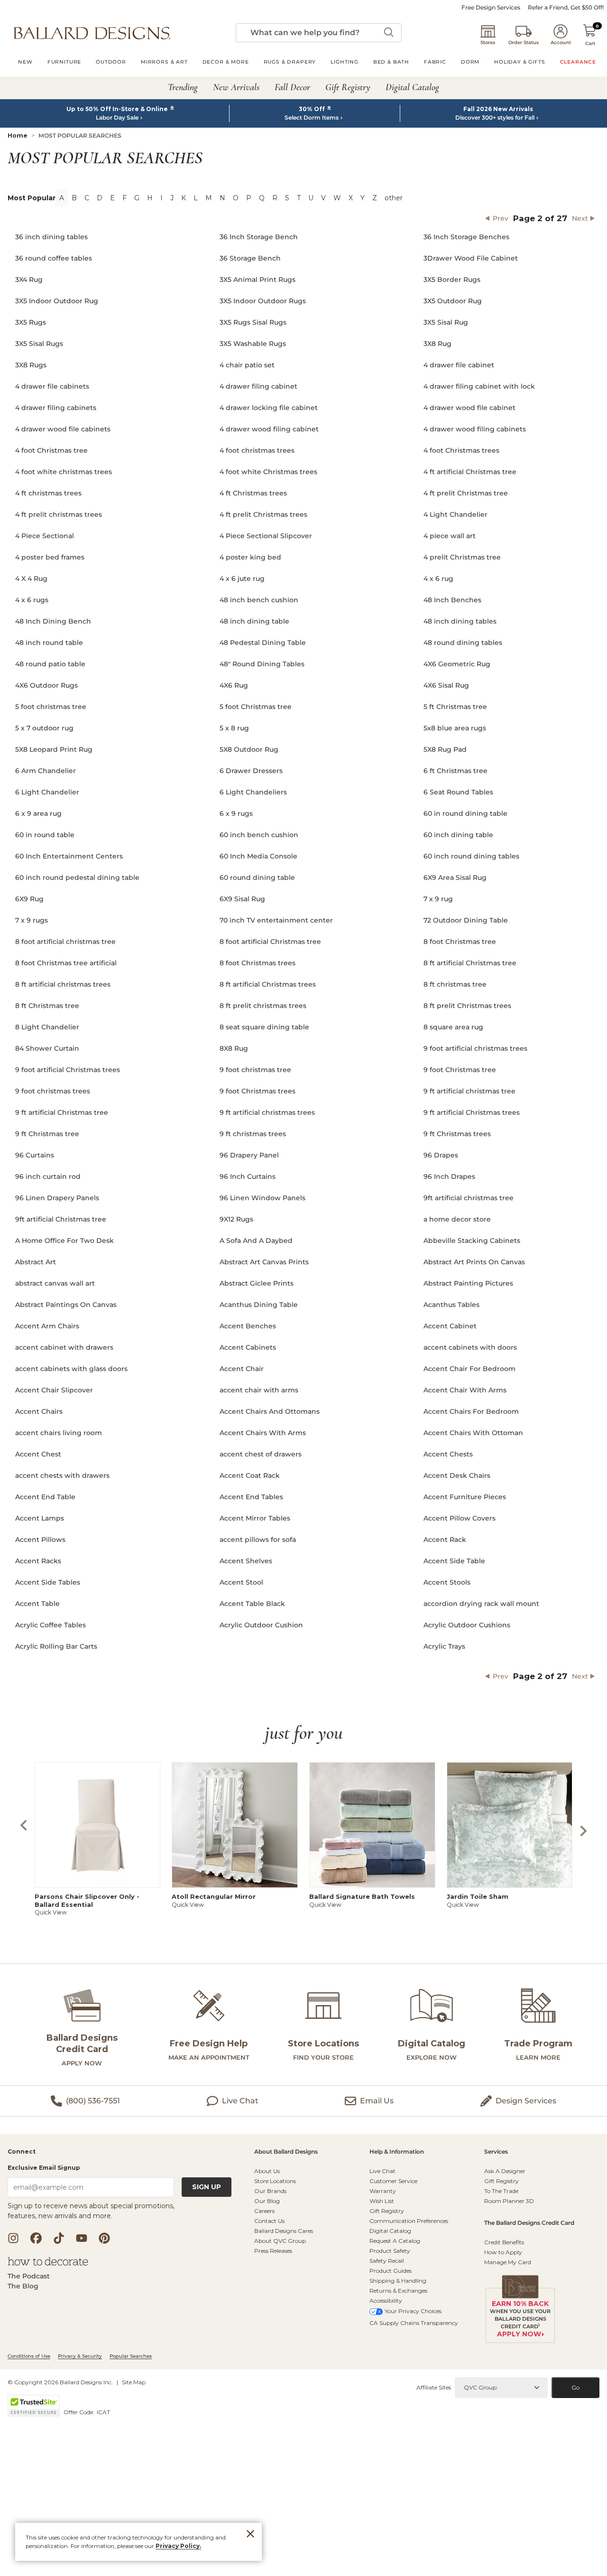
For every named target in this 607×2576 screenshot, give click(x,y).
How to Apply (503, 2252)
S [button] (287, 198)
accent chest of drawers (261, 1454)
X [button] (351, 198)
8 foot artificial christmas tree (65, 942)
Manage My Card (508, 2262)
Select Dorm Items (312, 118)
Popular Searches (131, 2356)
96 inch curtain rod (48, 1176)
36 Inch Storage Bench (259, 237)
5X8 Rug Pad (445, 749)
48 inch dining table (254, 621)
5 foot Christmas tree (256, 707)
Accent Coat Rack (250, 1475)
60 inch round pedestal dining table (77, 877)
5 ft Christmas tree (455, 707)
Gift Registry (387, 2211)
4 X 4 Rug (31, 579)
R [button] (275, 198)
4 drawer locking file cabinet (269, 408)
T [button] (299, 198)
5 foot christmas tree (51, 707)
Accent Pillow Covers (460, 1518)
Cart (590, 43)
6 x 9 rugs (236, 813)
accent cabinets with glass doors (71, 1369)
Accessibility (386, 2301)
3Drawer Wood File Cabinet (471, 258)
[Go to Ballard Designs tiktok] (59, 2238)
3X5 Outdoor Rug (453, 301)
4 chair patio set (247, 365)
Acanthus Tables (451, 1305)
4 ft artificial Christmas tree (470, 472)
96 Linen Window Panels (262, 1198)
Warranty (383, 2191)
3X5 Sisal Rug (446, 322)
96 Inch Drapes (449, 1176)
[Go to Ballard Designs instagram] (13, 2238)
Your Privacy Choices (413, 2311)
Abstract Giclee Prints (257, 1283)
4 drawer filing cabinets (56, 408)
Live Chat (382, 2171)
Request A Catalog (395, 2241)
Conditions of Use (29, 2356)
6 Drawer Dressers (251, 771)
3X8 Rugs (31, 365)
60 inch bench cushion (259, 835)
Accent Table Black (252, 1604)
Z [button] (375, 198)
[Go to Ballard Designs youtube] (82, 2238)
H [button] (150, 198)
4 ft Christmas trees (253, 493)
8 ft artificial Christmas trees (268, 984)
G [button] (137, 198)
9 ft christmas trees (253, 1134)
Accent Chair (242, 1369)
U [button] (311, 198)
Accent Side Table (454, 1561)
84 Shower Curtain (47, 1048)
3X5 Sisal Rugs (39, 344)
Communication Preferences (409, 2221)
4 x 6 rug (438, 579)
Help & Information (397, 2152)
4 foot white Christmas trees (268, 472)
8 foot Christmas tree (460, 942)
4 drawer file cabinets (52, 386)
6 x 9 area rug (38, 813)
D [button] (100, 198)
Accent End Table (45, 1497)
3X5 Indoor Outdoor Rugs (263, 301)
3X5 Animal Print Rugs (258, 280)
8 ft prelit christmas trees (263, 1006)
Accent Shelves (246, 1561)
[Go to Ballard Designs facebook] (36, 2238)
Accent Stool (241, 1582)
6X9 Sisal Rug (242, 899)
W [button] (337, 198)
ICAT (103, 2412)
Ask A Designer (505, 2171)
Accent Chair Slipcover (54, 1390)
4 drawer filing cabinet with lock (479, 386)
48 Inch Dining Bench (53, 621)
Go (575, 2387)
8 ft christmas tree (455, 984)
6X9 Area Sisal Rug (455, 877)
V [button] (323, 198)
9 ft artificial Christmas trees (472, 1112)
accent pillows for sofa (258, 1540)
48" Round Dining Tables (262, 664)
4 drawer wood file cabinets (63, 429)
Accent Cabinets (248, 1347)
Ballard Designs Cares (284, 2231)
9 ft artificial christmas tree (469, 1091)
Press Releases (273, 2251)
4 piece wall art (450, 536)
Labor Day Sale (117, 118)
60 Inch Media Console (258, 856)
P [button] (249, 198)
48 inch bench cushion (259, 600)
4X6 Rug (234, 685)
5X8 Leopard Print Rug (54, 749)
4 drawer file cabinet (459, 365)
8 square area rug (453, 1027)
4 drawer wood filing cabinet (269, 429)
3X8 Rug (437, 344)
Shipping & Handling (398, 2281)
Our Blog (267, 2201)
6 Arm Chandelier (46, 771)
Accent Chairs (39, 1411)
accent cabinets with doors (470, 1347)
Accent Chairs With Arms (263, 1433)
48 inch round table (49, 643)
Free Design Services (491, 8)
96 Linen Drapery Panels (57, 1198)
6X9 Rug (29, 899)
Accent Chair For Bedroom (469, 1369)
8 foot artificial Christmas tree (270, 942)
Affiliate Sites (434, 2387)
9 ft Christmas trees (457, 1134)
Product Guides (391, 2271)
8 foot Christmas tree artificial (66, 963)
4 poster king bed (250, 557)
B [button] (74, 198)
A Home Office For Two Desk (64, 1241)
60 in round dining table (465, 813)
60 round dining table (257, 877)
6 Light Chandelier (47, 792)
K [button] (184, 198)
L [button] (196, 198)
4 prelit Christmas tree (462, 557)
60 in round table (45, 835)
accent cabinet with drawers (64, 1347)
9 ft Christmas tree (47, 1134)
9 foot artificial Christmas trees (68, 1070)
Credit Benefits (504, 2242)
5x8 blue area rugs (455, 728)
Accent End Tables (251, 1497)
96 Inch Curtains (248, 1176)
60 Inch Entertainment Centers (69, 856)
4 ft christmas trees (48, 493)
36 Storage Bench (250, 258)
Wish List (382, 2201)
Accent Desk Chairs (457, 1475)
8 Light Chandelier (47, 1027)
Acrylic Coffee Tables (51, 1625)
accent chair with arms (259, 1390)
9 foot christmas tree (255, 1070)
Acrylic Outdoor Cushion (261, 1625)
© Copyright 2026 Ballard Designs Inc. (60, 2382)
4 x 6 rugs (32, 600)
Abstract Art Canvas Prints (264, 1262)
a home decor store (457, 1219)
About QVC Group (280, 2241)
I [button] (161, 198)
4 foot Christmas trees (461, 450)
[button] (92, 33)
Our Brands (270, 2191)
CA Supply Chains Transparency (414, 2323)
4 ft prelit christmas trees (59, 514)
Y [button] (363, 198)
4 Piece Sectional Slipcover (266, 536)
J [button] (172, 198)
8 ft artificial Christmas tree (470, 963)
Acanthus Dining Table (259, 1305)
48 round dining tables (463, 643)
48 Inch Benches (452, 600)
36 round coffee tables (54, 258)
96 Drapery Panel (249, 1155)
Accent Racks (38, 1561)
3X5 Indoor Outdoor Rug (57, 301)
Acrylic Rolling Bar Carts (56, 1646)
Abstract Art (36, 1262)
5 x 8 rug (234, 728)
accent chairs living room (59, 1433)
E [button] (112, 198)
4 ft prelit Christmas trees (263, 514)
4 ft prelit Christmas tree (466, 493)
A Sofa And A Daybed (256, 1241)
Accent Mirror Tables (255, 1518)
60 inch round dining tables (471, 856)
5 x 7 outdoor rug (44, 728)
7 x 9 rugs (32, 920)
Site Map (134, 2382)
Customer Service (393, 2181)
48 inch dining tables (460, 621)
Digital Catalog (390, 2231)
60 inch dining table (458, 835)
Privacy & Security (80, 2356)
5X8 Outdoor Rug (249, 749)
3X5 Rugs (31, 322)
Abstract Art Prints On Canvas (474, 1262)
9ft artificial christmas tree (469, 1198)
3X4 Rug (29, 280)
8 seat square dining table (264, 1027)
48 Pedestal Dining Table (263, 643)
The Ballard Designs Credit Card (529, 2223)
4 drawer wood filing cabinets (475, 429)
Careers (264, 2211)
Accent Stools (447, 1582)
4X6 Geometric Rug (457, 664)
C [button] (87, 198)
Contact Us (269, 2221)
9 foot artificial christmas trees (475, 1048)
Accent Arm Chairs (47, 1326)
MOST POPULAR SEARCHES (80, 135)
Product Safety (390, 2251)
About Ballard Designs (286, 2152)
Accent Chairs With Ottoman (473, 1433)
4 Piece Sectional (45, 536)
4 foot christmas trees (257, 450)
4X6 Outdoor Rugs (46, 685)
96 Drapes (441, 1155)
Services (496, 2152)
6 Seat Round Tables (458, 792)
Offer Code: (80, 2412)
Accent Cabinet (450, 1326)
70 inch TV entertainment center (276, 920)
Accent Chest (38, 1454)
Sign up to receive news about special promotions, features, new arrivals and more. (91, 2211)
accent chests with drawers (62, 1475)
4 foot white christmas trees (64, 472)
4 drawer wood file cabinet (469, 408)
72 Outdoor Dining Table (466, 920)
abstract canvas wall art (55, 1283)
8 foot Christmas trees (258, 963)
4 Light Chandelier (455, 514)
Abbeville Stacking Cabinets (472, 1241)
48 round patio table (50, 664)
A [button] (62, 198)
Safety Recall (387, 2261)
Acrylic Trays (444, 1646)
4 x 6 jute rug (242, 579)
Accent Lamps (40, 1518)
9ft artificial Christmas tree (61, 1219)
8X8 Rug (234, 1048)
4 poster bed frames (50, 557)
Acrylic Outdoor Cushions (467, 1625)
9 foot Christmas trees (258, 1091)
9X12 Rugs (236, 1219)
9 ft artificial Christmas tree (62, 1112)
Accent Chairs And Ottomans (270, 1411)
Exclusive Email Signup (44, 2168)
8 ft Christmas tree (47, 1006)
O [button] (236, 198)
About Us (267, 2171)
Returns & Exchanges (398, 2291)
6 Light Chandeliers (253, 792)
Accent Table (37, 1604)
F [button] (124, 198)
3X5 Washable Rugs (253, 344)
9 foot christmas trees (53, 1091)
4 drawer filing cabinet (258, 386)
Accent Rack (445, 1540)
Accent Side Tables (48, 1582)
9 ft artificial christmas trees (267, 1112)
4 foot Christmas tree (51, 450)
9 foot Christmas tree (460, 1070)
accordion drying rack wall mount (481, 1604)
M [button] (209, 198)
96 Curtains (35, 1155)
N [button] (222, 198)
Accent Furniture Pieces (465, 1497)
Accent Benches (248, 1326)
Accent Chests (448, 1454)
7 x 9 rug (438, 899)
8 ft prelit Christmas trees (467, 1006)
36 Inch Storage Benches (466, 237)
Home (18, 135)
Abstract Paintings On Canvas (66, 1305)
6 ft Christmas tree (455, 771)
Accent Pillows (40, 1540)
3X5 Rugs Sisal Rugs (253, 322)
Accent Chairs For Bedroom (471, 1411)
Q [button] (262, 198)
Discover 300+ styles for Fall (495, 118)
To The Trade (501, 2191)
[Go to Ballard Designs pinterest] (104, 2238)
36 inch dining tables (51, 237)
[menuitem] (25, 63)
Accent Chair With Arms (465, 1390)
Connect (22, 2152)
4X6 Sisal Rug (446, 685)
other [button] (394, 198)
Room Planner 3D (509, 2201)
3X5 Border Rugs (452, 280)
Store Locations (275, 2181)
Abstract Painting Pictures (468, 1283)
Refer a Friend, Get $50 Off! (566, 8)
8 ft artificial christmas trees (63, 984)
